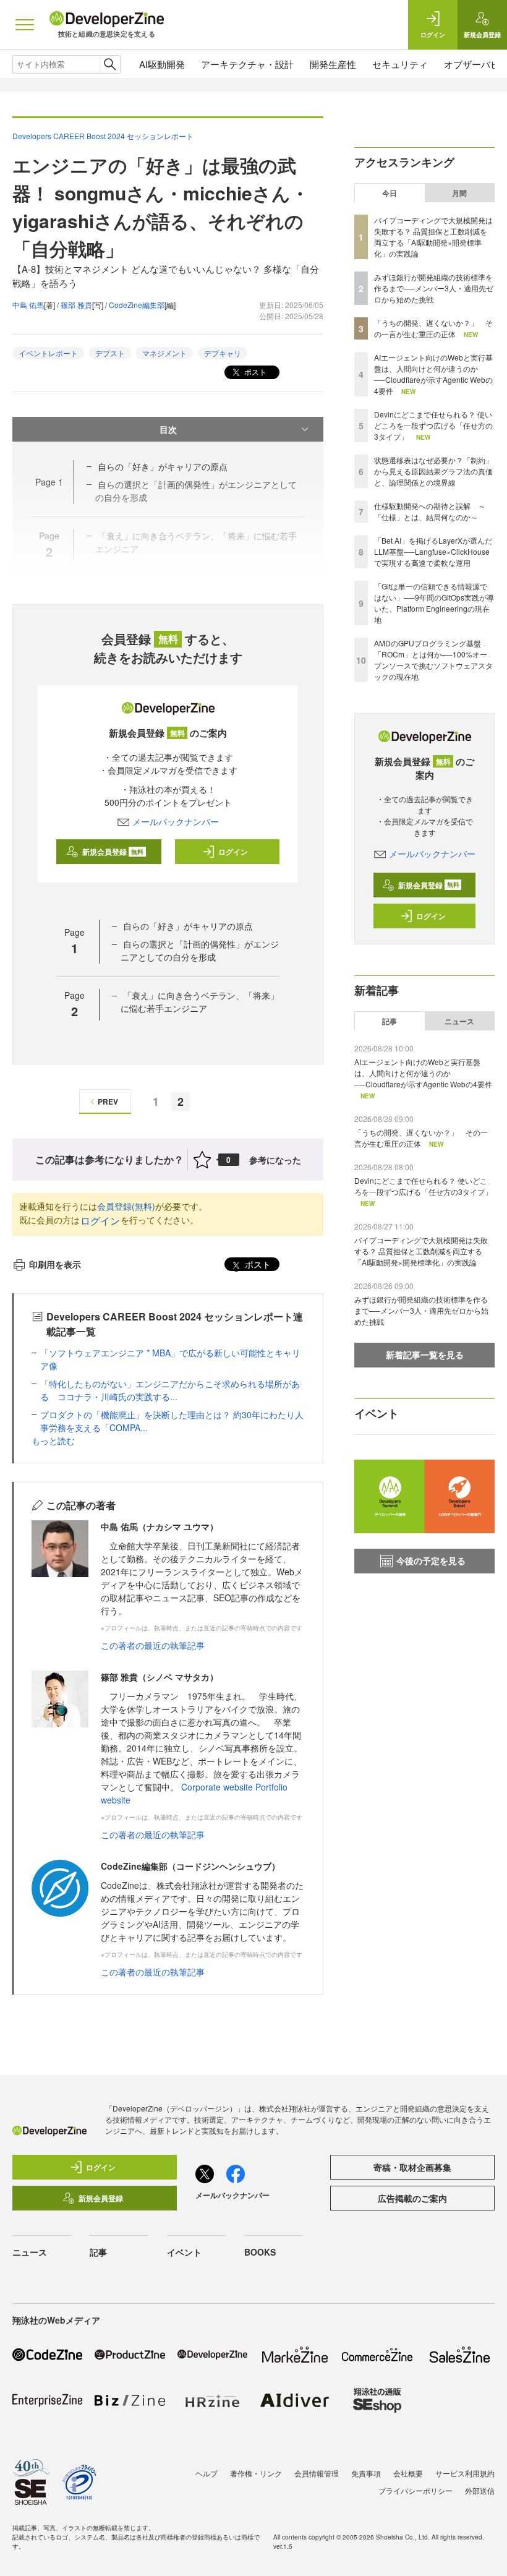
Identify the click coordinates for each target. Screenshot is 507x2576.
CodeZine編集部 (137, 305)
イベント (184, 2252)
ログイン (233, 852)
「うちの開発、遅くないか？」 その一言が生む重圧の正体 (433, 328)
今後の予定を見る (431, 1560)
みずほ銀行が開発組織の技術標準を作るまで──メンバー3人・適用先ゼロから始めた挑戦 (434, 288)
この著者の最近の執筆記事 (153, 1645)
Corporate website (217, 1787)
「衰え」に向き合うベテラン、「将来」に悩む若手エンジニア (200, 1002)
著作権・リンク (256, 2473)
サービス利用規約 (465, 2473)
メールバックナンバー (176, 821)
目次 (168, 429)
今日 (390, 193)
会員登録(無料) (126, 1206)
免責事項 (366, 2473)
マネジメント (164, 353)
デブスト (110, 353)
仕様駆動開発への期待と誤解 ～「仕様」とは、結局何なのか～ (430, 511)
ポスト (254, 371)
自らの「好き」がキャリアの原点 (163, 466)
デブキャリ (223, 353)
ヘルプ (207, 2473)
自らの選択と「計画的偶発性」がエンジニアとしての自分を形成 (200, 950)
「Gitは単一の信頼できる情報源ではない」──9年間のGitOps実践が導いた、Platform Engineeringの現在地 (434, 603)
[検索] (110, 64)
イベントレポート (48, 353)
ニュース (459, 1021)
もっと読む (53, 1440)
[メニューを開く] (25, 25)
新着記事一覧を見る (425, 1354)
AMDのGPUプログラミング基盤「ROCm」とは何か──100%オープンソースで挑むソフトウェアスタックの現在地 (433, 660)
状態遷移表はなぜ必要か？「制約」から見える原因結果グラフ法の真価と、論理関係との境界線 (433, 471)
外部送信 (480, 2490)
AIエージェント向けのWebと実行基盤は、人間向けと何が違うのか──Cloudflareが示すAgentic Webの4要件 (433, 374)
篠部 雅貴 (76, 305)
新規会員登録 (113, 852)
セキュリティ (400, 64)
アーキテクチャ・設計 (247, 64)
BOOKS (260, 2252)
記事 (390, 1021)
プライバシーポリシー (415, 2490)
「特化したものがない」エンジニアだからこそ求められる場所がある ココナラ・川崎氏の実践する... (170, 1390)
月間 (459, 193)
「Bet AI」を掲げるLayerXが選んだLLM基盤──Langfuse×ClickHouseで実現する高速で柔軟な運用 (433, 551)
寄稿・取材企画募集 (412, 2167)
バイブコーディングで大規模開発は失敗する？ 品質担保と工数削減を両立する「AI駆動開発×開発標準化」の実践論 (433, 237)
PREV (108, 1102)
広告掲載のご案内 (412, 2198)
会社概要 (408, 2473)
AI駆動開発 (162, 64)
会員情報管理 (317, 2473)
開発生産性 (333, 64)
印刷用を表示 (55, 1264)
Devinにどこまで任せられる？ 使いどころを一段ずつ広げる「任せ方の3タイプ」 (433, 425)
